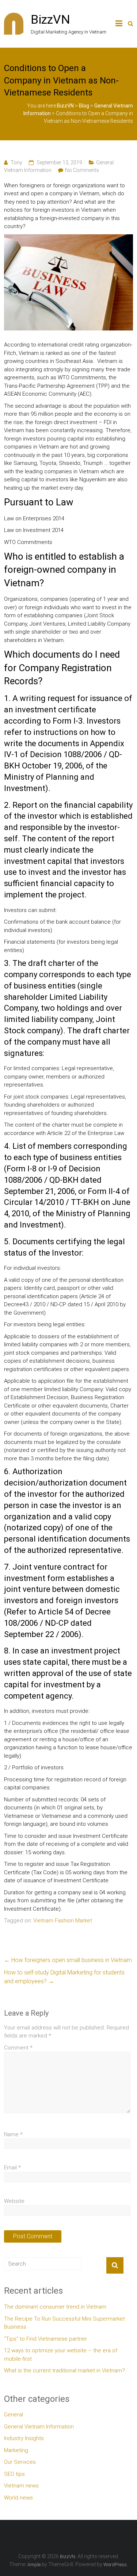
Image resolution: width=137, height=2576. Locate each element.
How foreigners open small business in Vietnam (68, 1960)
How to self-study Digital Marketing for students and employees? (64, 1977)
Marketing (16, 2450)
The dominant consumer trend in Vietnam (55, 2307)
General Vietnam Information (39, 2427)
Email (12, 2168)
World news (18, 2498)
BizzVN (50, 19)
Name (13, 2134)
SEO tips (14, 2474)
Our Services (20, 2462)
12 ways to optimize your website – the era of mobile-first (61, 2355)
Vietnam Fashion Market (63, 1921)
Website (14, 2201)
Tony (16, 163)
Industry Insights (24, 2438)
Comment (18, 2048)
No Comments (82, 170)
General (14, 2415)
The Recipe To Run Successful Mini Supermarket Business (64, 2323)
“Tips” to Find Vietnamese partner (45, 2339)
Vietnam (14, 430)
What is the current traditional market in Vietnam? (64, 2371)
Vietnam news (21, 2486)
